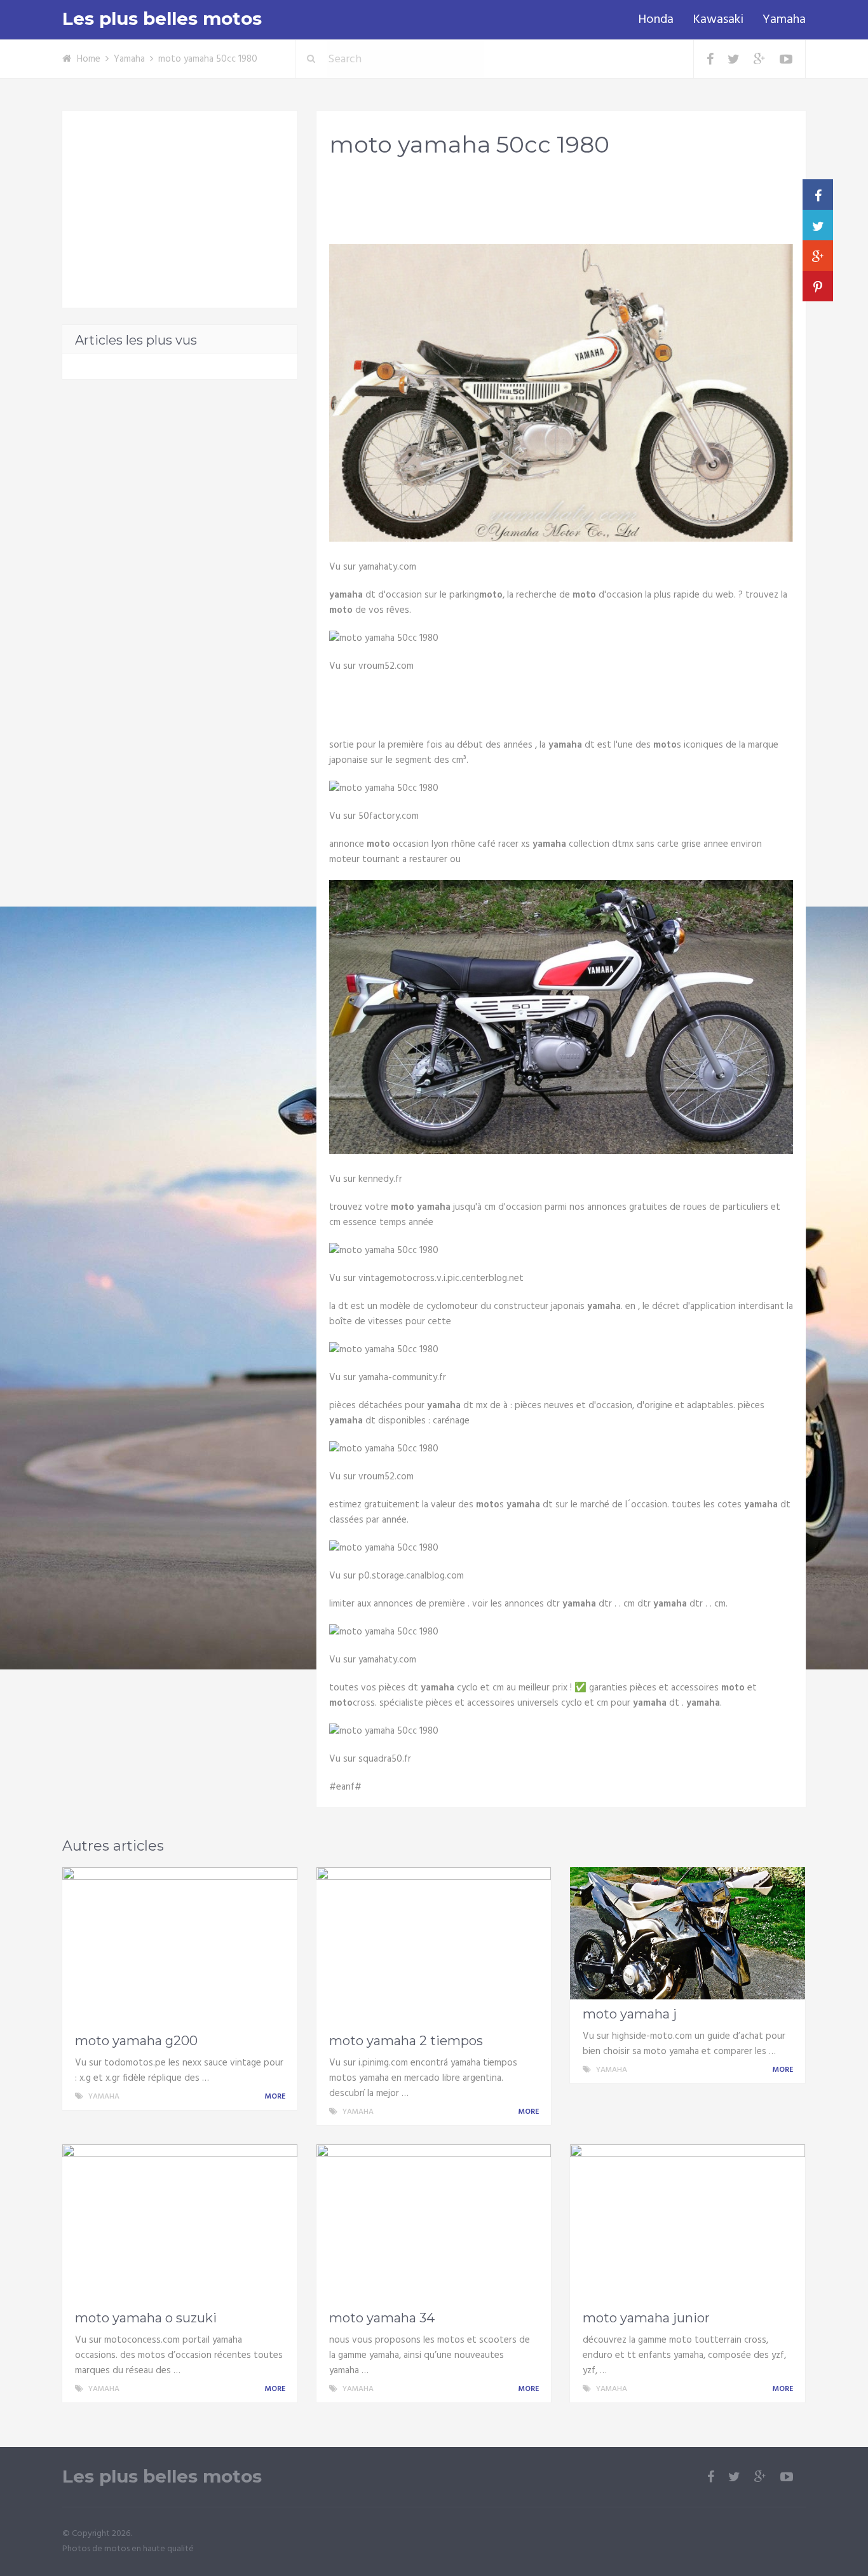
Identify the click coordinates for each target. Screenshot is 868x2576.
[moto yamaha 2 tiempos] (434, 1947)
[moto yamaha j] (688, 1933)
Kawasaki (718, 20)
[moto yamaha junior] (688, 2224)
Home (89, 59)
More (276, 2097)
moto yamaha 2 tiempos (406, 2041)
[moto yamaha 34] (434, 2224)
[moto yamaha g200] (180, 1947)
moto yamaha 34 (382, 2318)
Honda (656, 20)
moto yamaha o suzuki (146, 2318)
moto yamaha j (630, 2014)
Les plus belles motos (162, 19)
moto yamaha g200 (136, 2041)
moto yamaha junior (646, 2318)
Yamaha (784, 20)
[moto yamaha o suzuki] (180, 2224)
